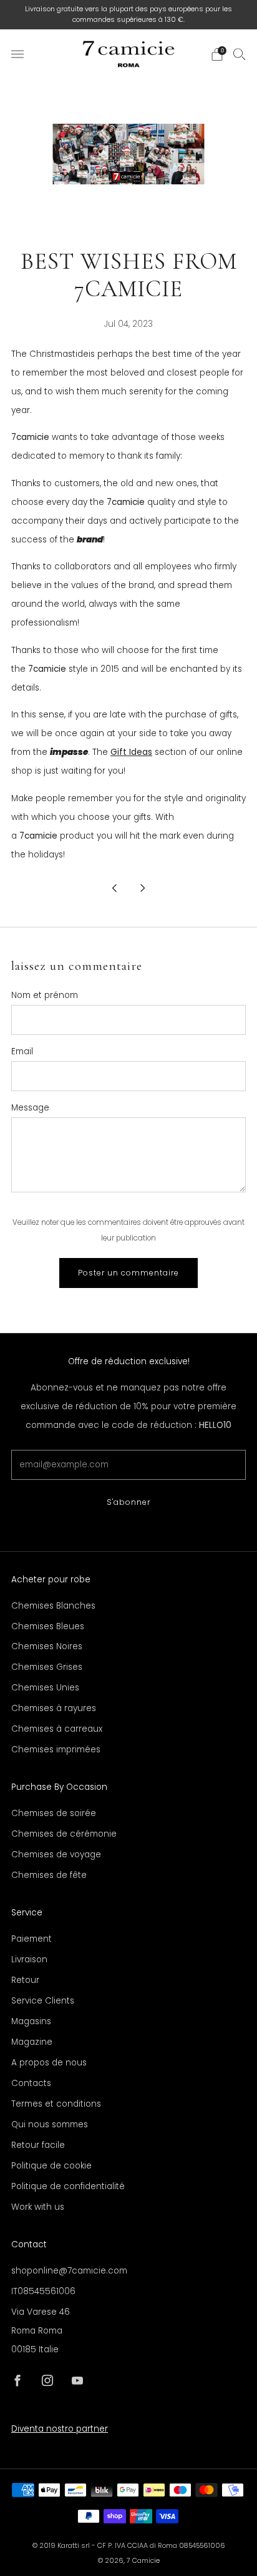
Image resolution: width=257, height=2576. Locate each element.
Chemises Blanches (53, 1606)
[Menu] (17, 54)
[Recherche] (240, 54)
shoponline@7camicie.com (69, 2271)
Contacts (31, 2083)
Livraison (29, 1959)
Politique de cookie (51, 2166)
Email (22, 1051)
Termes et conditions (56, 2104)
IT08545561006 (43, 2291)
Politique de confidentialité (68, 2186)
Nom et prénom (45, 995)
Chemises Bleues (48, 1626)
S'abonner (128, 1502)
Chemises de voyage (56, 1855)
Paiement (32, 1939)
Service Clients (43, 2001)
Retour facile (38, 2145)
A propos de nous (49, 2063)
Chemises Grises (47, 1667)
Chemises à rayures (54, 1708)
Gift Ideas (131, 752)
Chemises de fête (49, 1875)
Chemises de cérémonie (64, 1834)
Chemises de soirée (54, 1813)
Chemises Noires (47, 1646)
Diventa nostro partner (60, 2429)
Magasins (31, 2021)
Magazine (32, 2042)
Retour (25, 1980)
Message (30, 1108)
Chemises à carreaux (57, 1729)
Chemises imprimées (56, 1750)
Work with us (38, 2207)
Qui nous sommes (50, 2124)
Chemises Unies (45, 1688)
